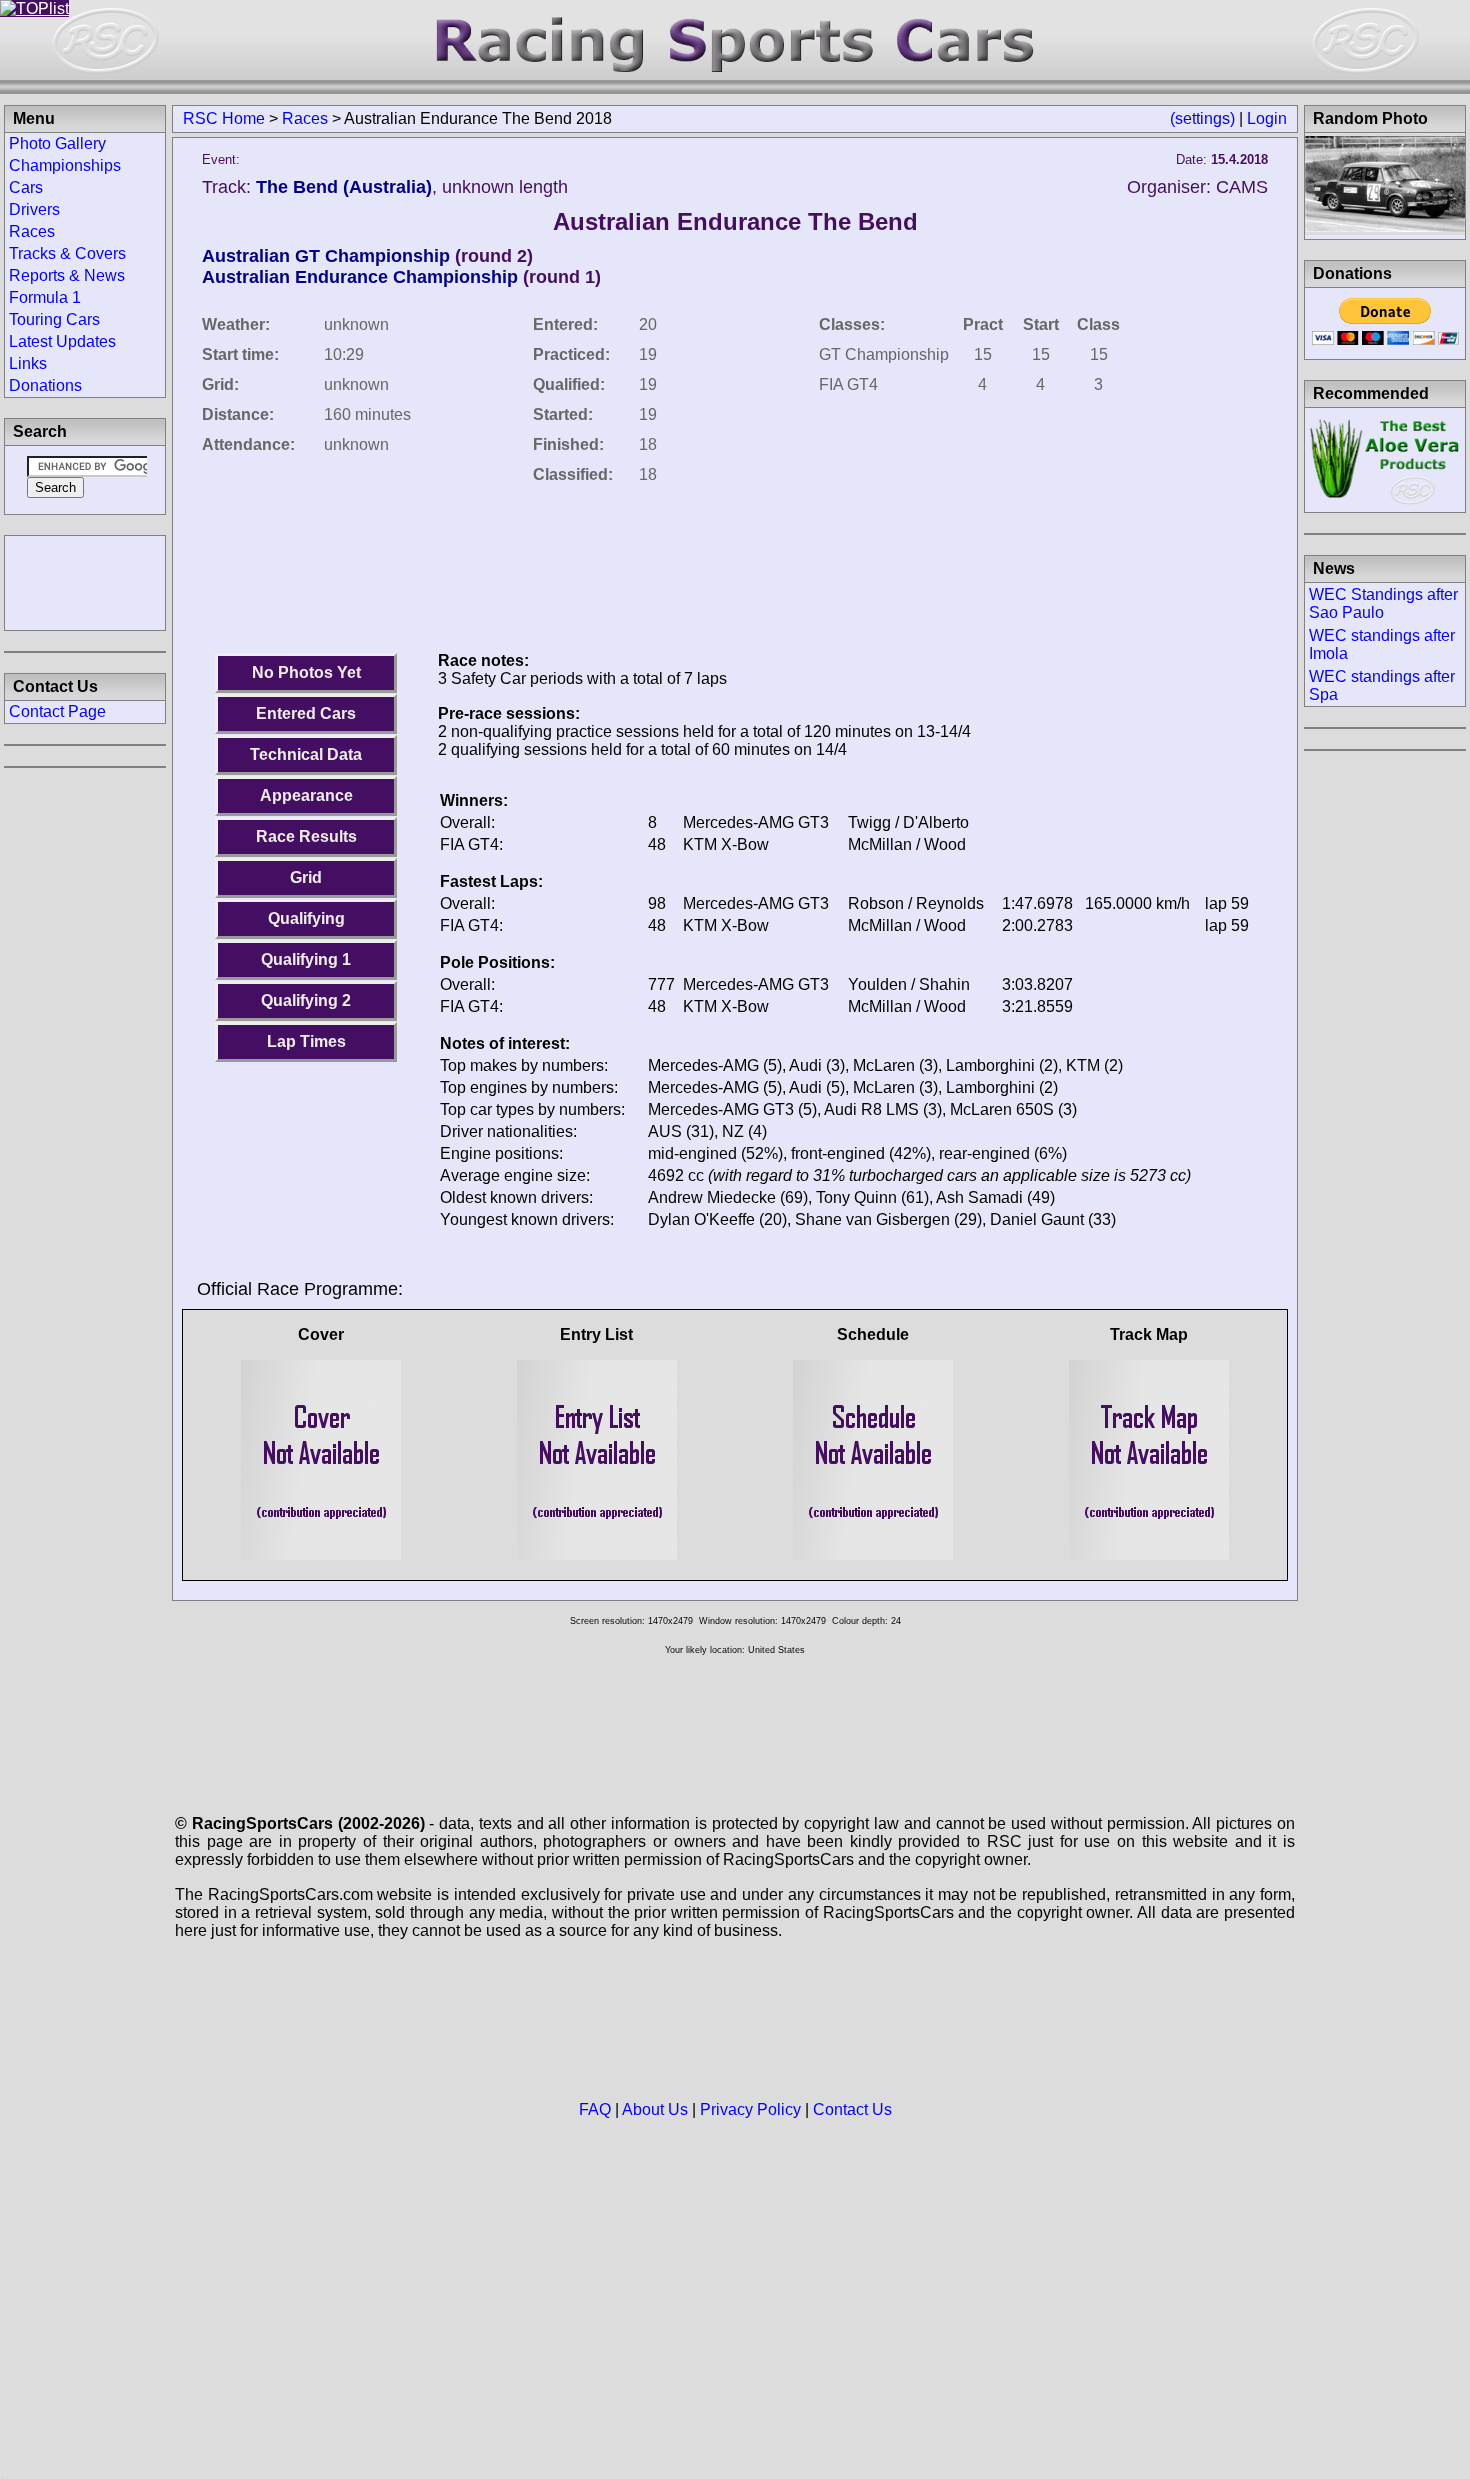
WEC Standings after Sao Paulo (1383, 603)
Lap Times (306, 1041)
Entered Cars (306, 713)
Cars (26, 187)
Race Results (306, 836)
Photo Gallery (57, 143)
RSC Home (224, 118)
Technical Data (306, 754)
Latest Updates (62, 341)
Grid (306, 877)
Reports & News (67, 275)
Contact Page (57, 711)
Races (305, 118)
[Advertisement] (85, 581)
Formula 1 (45, 297)
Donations (45, 385)
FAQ (595, 2109)
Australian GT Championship (326, 256)
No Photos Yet (306, 672)
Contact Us (852, 2109)
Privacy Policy (750, 2109)
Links (28, 363)
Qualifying (306, 918)
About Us (655, 2109)
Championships (65, 165)
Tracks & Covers (67, 253)
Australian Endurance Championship (360, 277)
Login (1267, 118)
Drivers (34, 209)
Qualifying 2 (306, 1000)
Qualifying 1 (306, 959)
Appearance (306, 795)
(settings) (1202, 118)
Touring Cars (54, 319)
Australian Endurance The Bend (735, 221)
